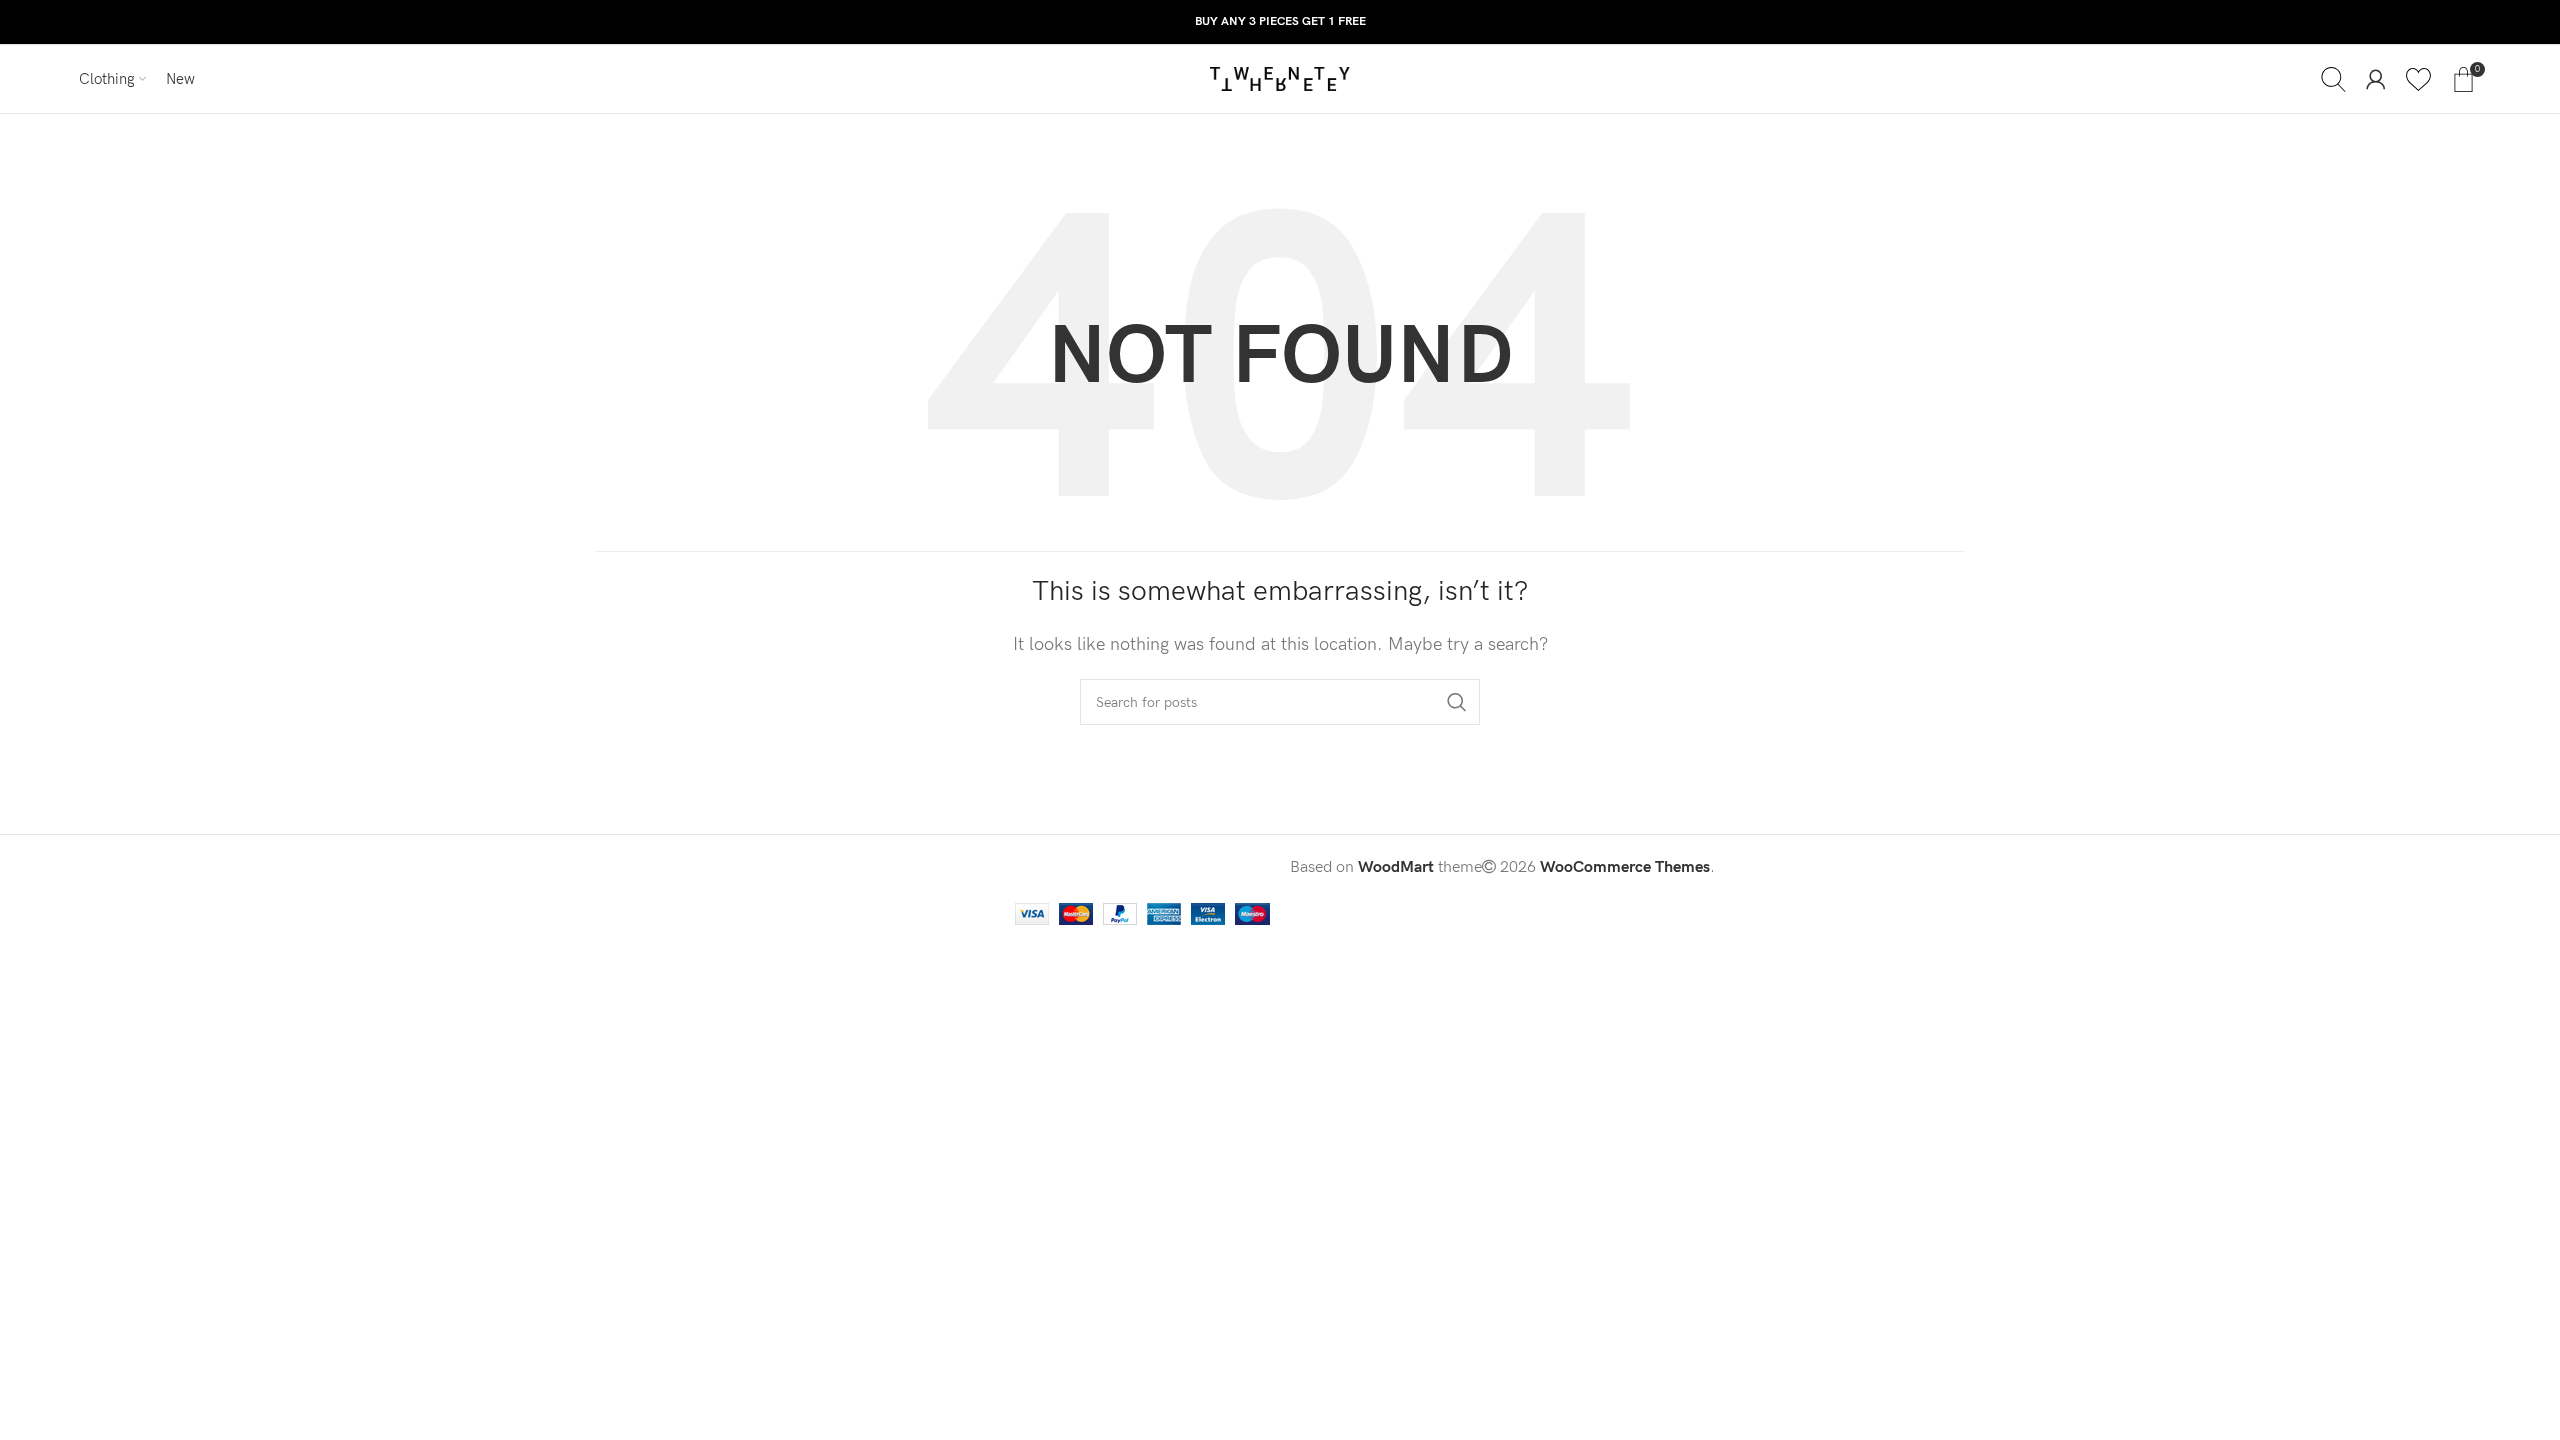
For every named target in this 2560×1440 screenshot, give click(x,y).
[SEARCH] (1457, 702)
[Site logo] (1280, 78)
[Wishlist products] (2418, 79)
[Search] (2333, 79)
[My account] (2376, 79)
